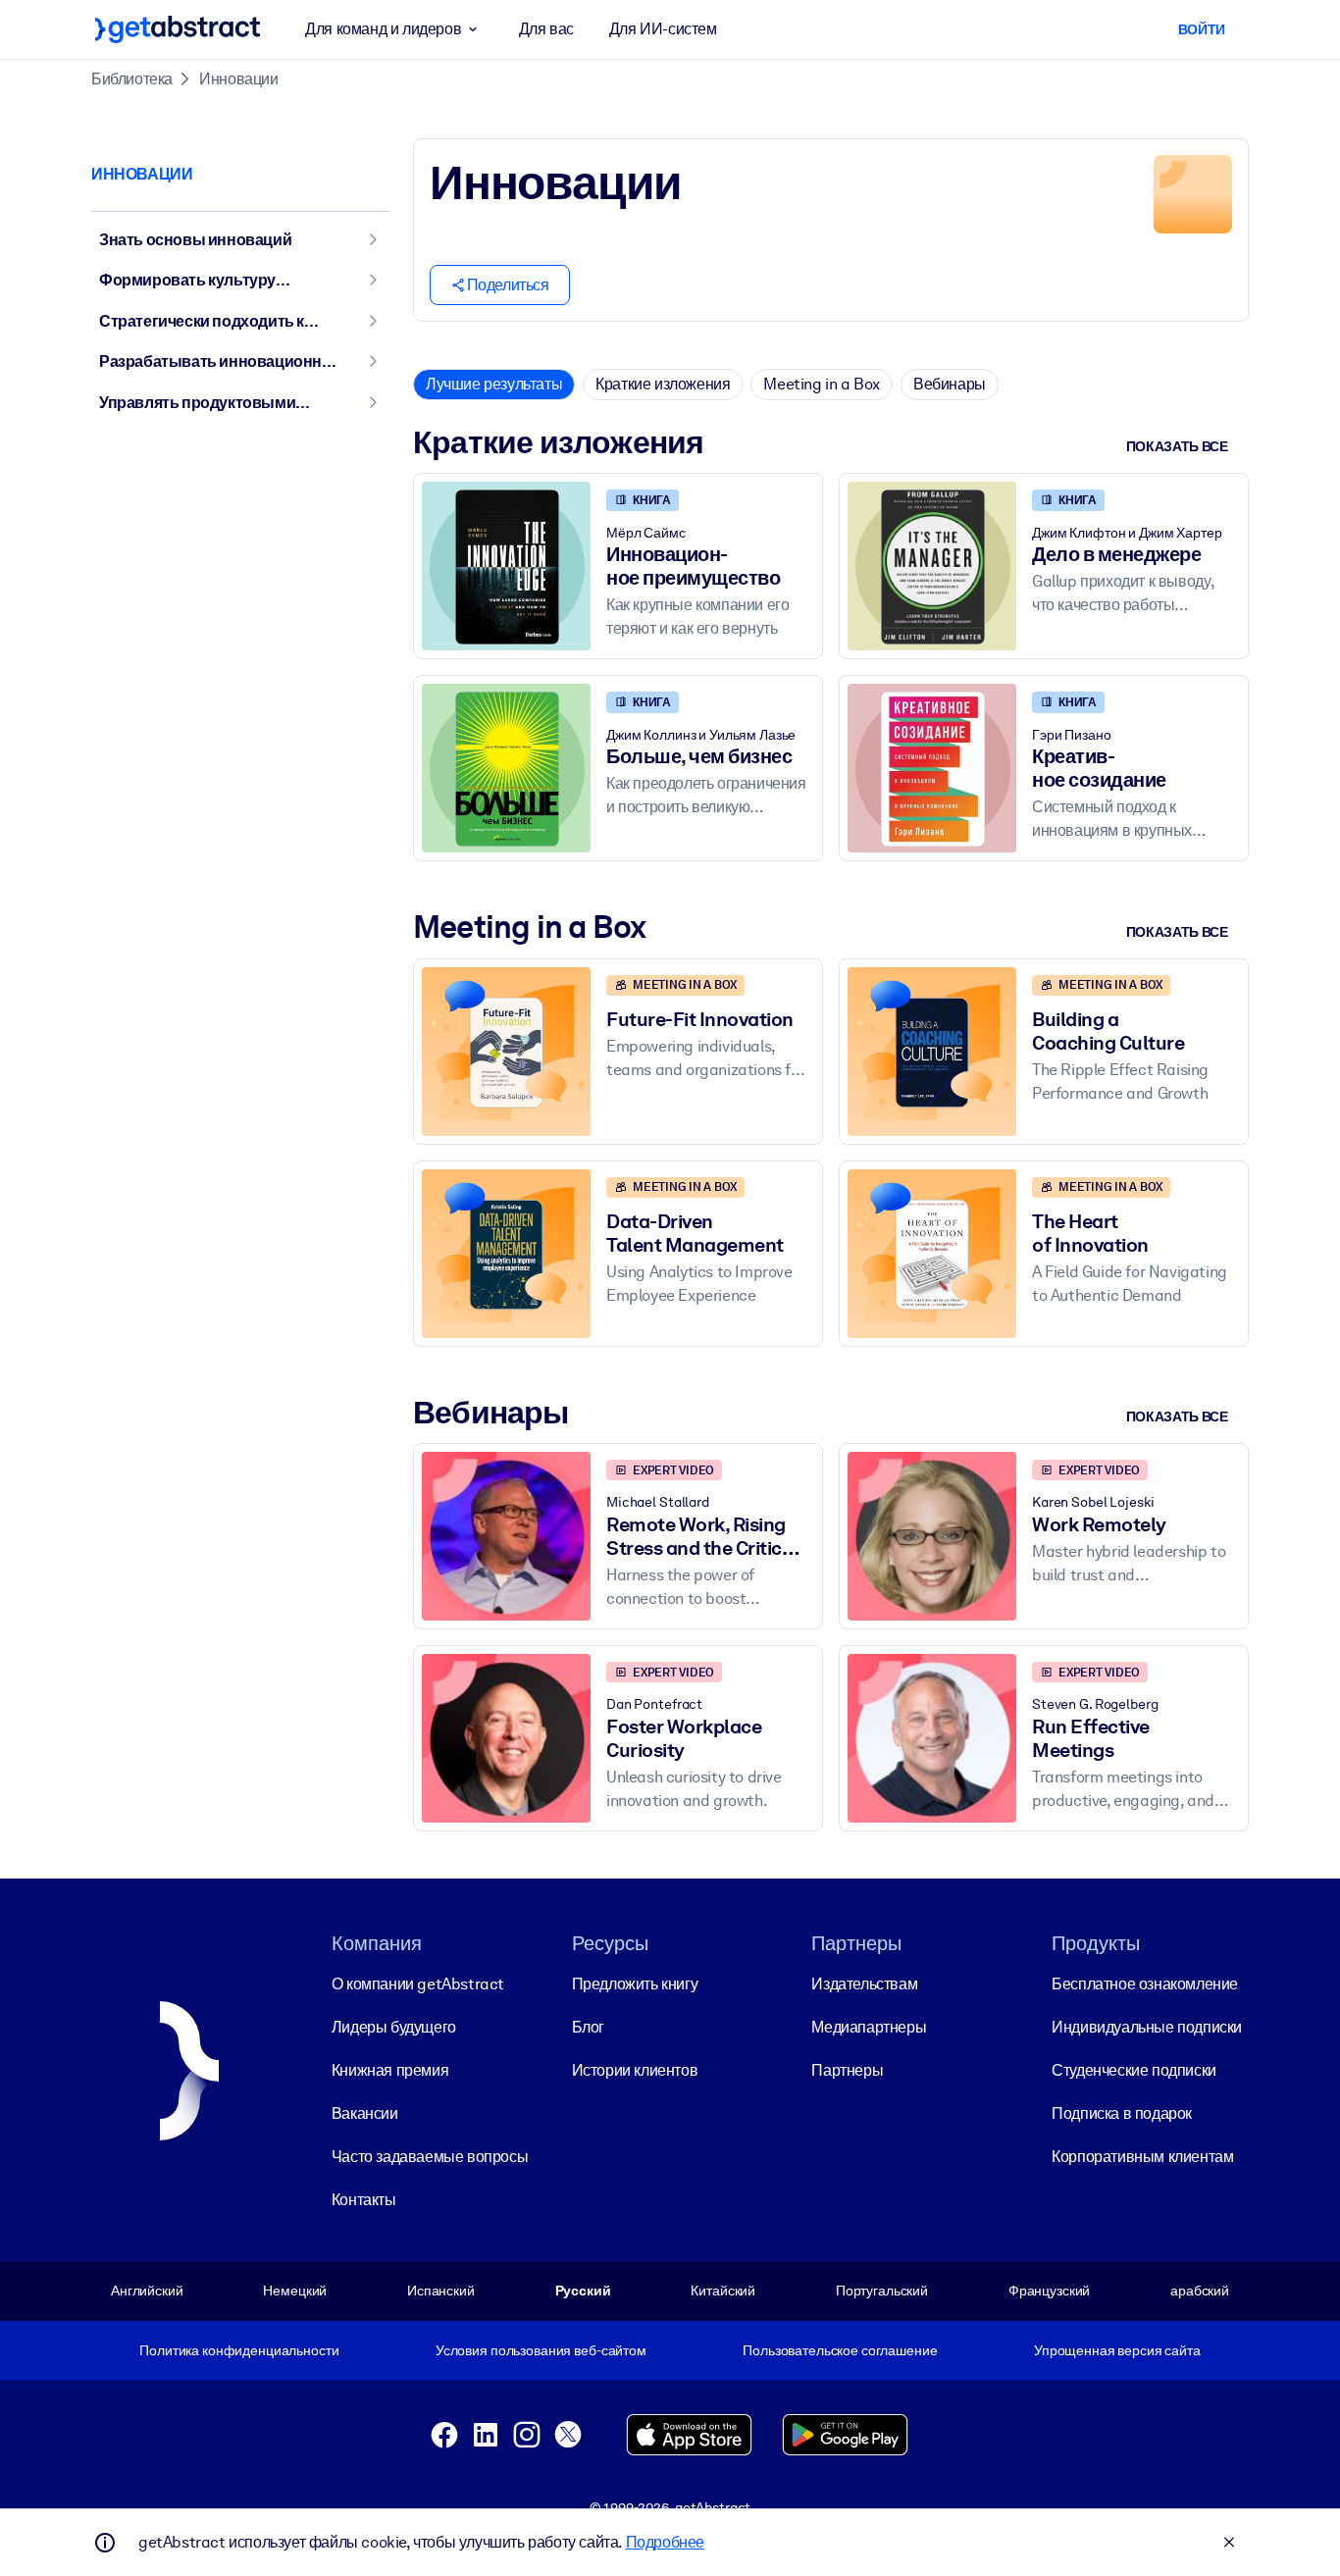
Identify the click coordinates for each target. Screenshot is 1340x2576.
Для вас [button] (546, 29)
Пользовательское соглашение (840, 2350)
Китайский (723, 2291)
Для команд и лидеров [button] (383, 29)
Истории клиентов (635, 2070)
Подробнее (665, 2542)
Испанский (441, 2291)
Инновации (238, 79)
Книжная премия (390, 2070)
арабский (1200, 2291)
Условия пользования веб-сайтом (541, 2350)
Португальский (882, 2291)
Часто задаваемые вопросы (430, 2157)
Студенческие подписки (1134, 2070)
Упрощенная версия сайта (1117, 2350)
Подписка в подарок (1122, 2113)
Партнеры (847, 2070)
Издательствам (864, 1984)
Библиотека (132, 79)
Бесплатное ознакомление (1145, 1984)
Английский (147, 2291)
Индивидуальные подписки (1147, 2027)
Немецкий (295, 2291)
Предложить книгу (635, 1984)
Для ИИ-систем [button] (663, 29)
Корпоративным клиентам (1142, 2157)
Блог (588, 2027)
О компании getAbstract (418, 1984)
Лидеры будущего (394, 2027)
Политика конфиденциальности (239, 2350)
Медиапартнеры (869, 2027)
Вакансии (365, 2113)
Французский (1050, 2291)
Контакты (364, 2200)
